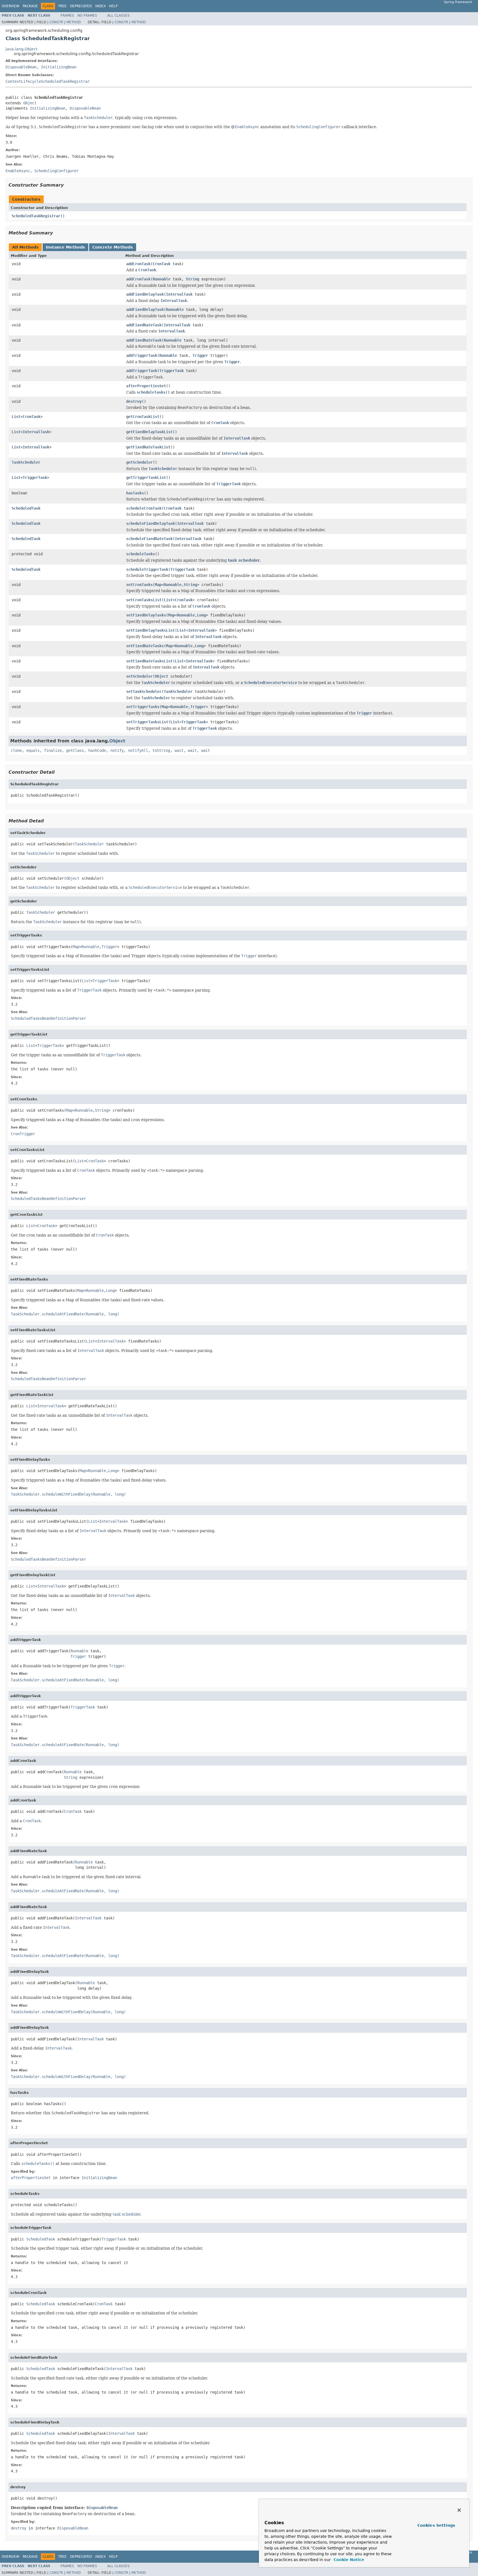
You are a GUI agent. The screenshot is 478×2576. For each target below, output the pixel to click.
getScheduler (139, 462)
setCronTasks (139, 585)
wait (179, 750)
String (193, 279)
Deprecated (81, 6)
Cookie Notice (348, 2560)
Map (158, 585)
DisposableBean (21, 67)
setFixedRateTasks (145, 646)
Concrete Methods (113, 247)
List (16, 417)
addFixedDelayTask (145, 294)
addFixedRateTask (144, 325)
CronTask (162, 264)
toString (161, 750)
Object (30, 103)
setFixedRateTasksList (149, 661)
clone (16, 750)
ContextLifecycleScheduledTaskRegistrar (48, 81)
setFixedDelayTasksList (150, 630)
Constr (56, 22)
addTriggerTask (142, 355)
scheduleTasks (141, 554)
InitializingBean (59, 67)
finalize (53, 750)
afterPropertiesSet (146, 386)
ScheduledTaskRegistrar (36, 216)
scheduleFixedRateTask (149, 539)
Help (113, 6)
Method (74, 22)
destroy (134, 401)
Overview (11, 6)
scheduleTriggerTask (147, 569)
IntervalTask (179, 294)
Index (100, 6)
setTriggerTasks (143, 707)
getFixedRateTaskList (148, 447)
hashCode (97, 750)
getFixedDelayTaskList (149, 432)
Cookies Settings (436, 2525)
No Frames (87, 16)
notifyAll (138, 750)
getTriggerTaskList (146, 477)
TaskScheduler (26, 462)
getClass (75, 750)
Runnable (162, 279)
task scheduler (244, 560)
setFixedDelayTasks (146, 615)
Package (30, 6)
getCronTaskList (143, 417)
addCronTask (138, 264)
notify (117, 750)
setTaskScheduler (144, 691)
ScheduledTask (26, 508)
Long (201, 615)
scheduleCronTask (144, 508)
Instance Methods (65, 247)
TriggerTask (172, 371)
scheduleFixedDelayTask (150, 523)
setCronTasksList (144, 600)
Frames (67, 16)
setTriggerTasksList (147, 722)
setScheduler (139, 676)
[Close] (459, 2510)
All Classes (119, 16)
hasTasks (135, 493)
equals (33, 750)
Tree (62, 6)
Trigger (200, 355)
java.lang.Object (21, 49)
